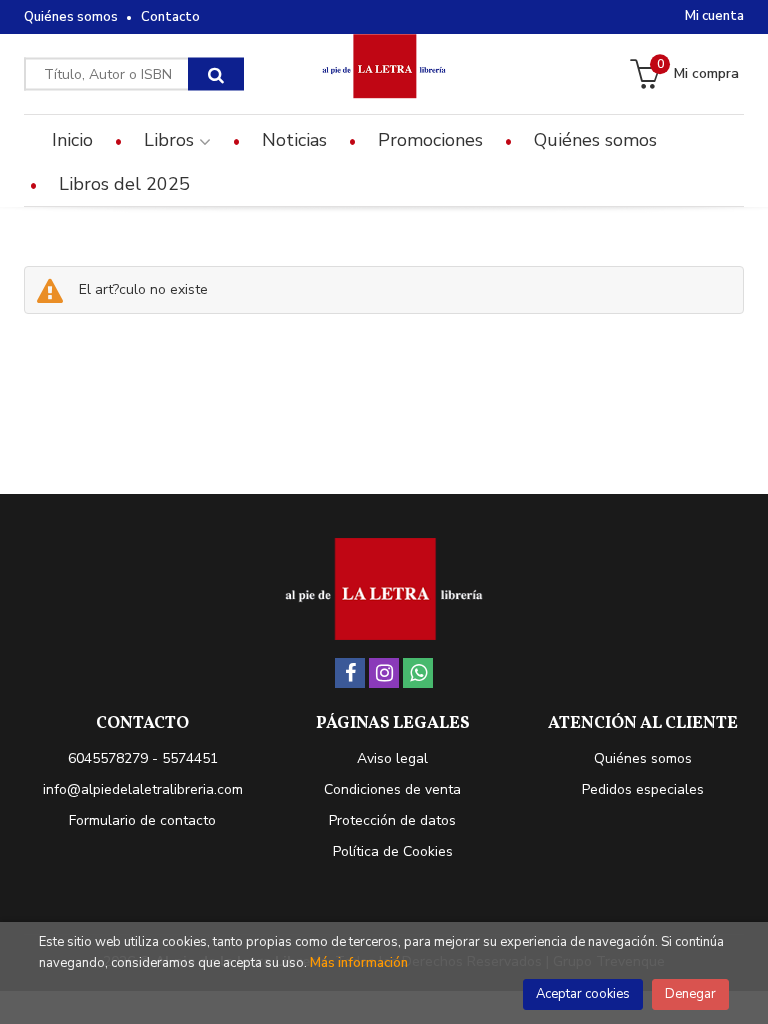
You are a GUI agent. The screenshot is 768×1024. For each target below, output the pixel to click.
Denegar (690, 994)
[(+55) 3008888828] (418, 673)
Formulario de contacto (142, 820)
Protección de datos (392, 820)
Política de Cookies (393, 851)
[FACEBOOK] (350, 673)
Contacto (170, 17)
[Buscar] (216, 74)
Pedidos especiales (643, 789)
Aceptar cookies (583, 994)
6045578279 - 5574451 (143, 758)
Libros (171, 140)
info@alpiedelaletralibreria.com (143, 789)
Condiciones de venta (392, 789)
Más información (359, 963)
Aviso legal (392, 758)
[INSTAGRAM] (384, 673)
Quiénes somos (71, 17)
